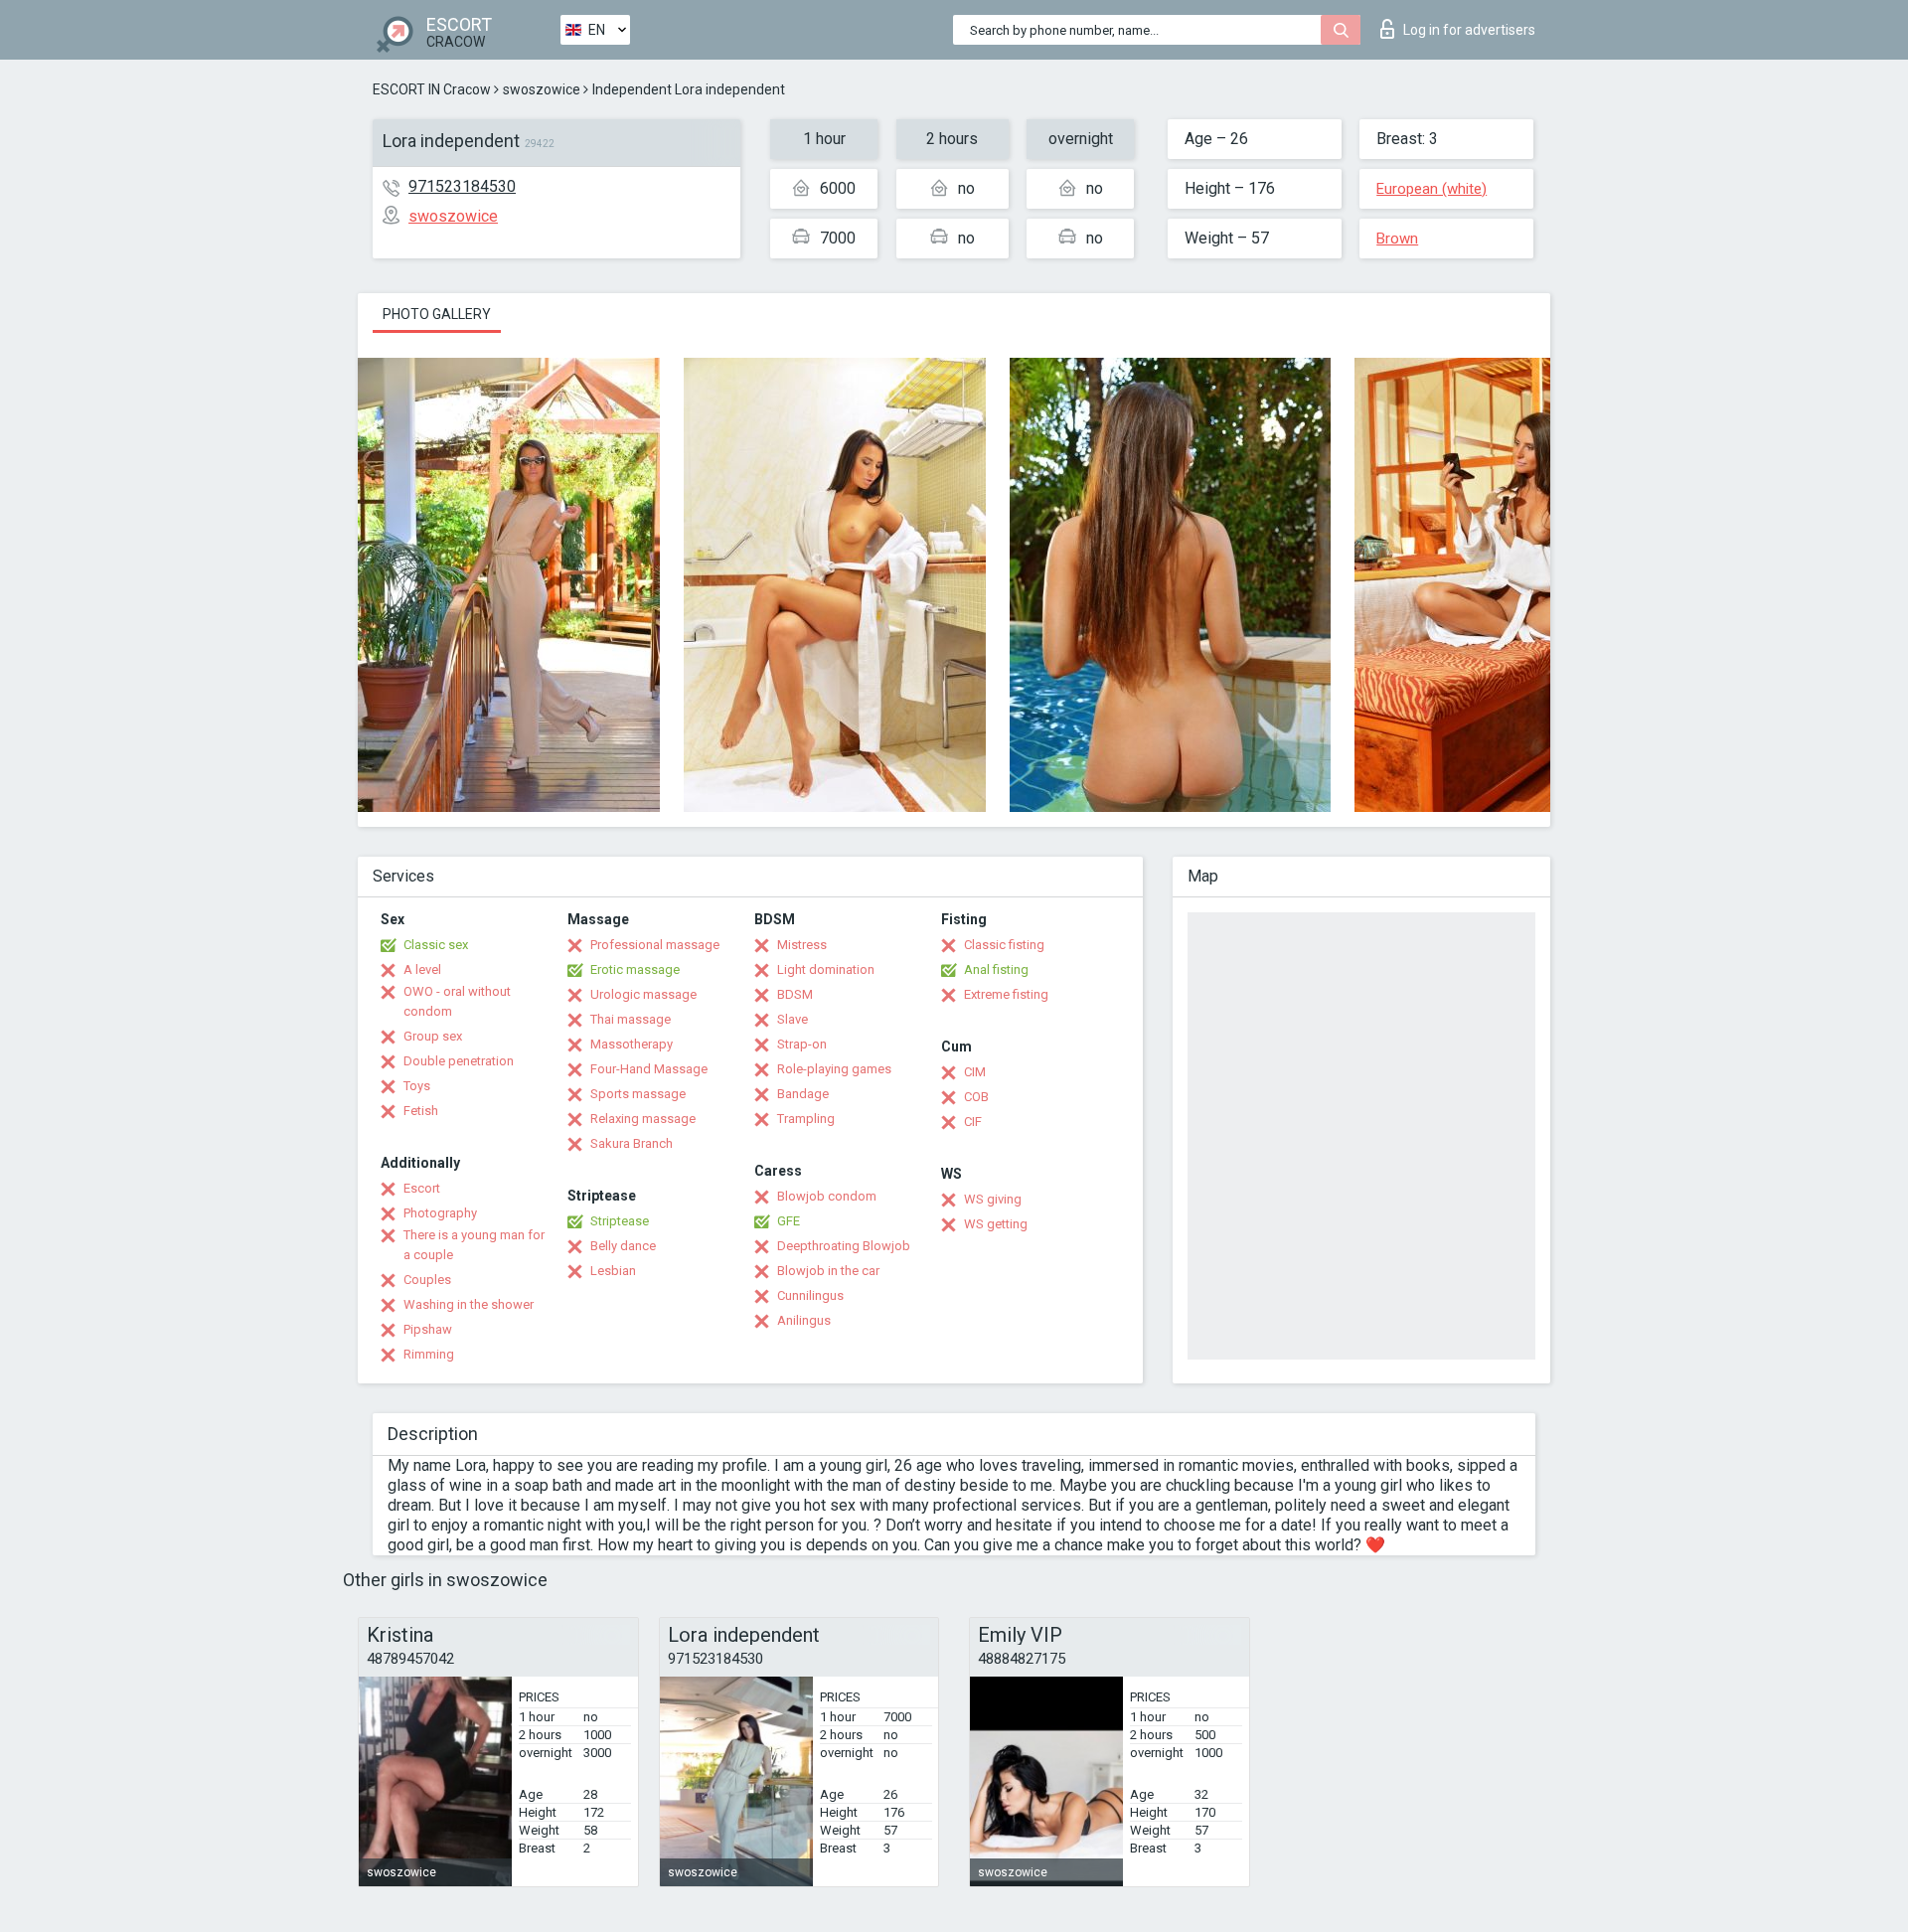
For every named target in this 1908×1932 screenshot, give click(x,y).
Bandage (803, 1094)
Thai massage (631, 1019)
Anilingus (804, 1320)
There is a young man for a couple (474, 1245)
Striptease (620, 1221)
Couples (427, 1280)
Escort (422, 1188)
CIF (973, 1122)
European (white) (1431, 189)
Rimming (429, 1354)
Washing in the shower (469, 1304)
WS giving (993, 1199)
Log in (1469, 30)
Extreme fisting (1006, 994)
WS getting (996, 1224)
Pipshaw (428, 1329)
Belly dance (623, 1246)
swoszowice (542, 89)
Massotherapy (632, 1044)
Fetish (421, 1111)
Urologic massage (643, 994)
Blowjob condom (827, 1196)
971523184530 (462, 186)
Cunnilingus (810, 1295)
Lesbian (613, 1271)
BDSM (795, 994)
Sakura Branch (632, 1143)
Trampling (806, 1119)
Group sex (433, 1036)
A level (422, 969)
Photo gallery (437, 314)
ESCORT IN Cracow (432, 89)
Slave (793, 1019)
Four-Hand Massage (649, 1069)
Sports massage (638, 1094)
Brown (1397, 239)
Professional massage (655, 945)
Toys (417, 1086)
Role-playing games (834, 1069)
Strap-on (802, 1044)
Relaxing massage (643, 1119)
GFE (789, 1221)
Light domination (826, 969)
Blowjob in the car (828, 1271)
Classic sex (436, 945)
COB (976, 1097)
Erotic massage (635, 969)
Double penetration (459, 1061)
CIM (975, 1072)
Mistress (802, 945)
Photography (440, 1213)
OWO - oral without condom (457, 1001)
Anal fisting (996, 969)
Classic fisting (1004, 945)
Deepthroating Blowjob (844, 1246)
